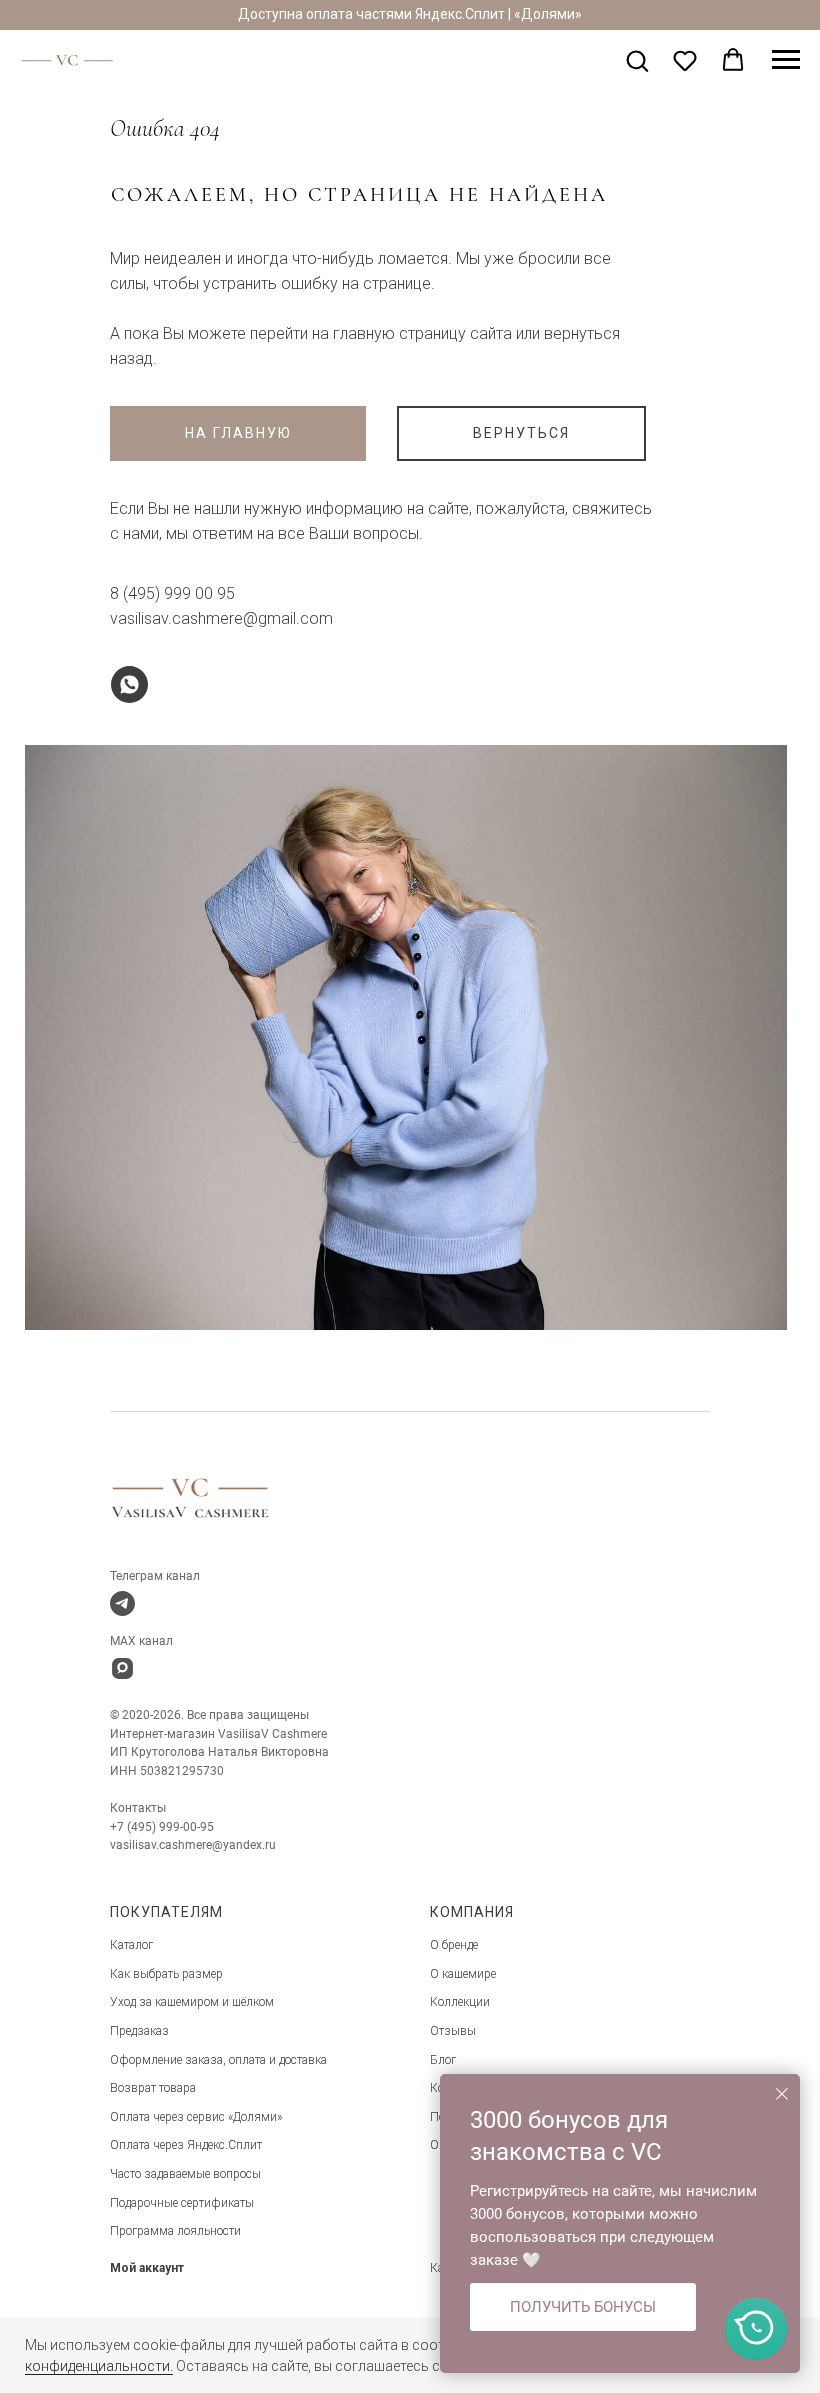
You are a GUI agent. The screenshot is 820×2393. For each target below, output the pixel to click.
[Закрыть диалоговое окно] (782, 2094)
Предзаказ (139, 2031)
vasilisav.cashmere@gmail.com (221, 618)
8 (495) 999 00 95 (172, 593)
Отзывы (453, 2031)
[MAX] (122, 1668)
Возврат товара (153, 2088)
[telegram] (122, 1603)
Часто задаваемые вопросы (185, 2174)
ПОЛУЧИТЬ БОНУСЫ (583, 2307)
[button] (637, 60)
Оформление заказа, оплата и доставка (218, 2060)
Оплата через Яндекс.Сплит (186, 2145)
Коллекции (460, 2002)
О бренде (454, 1945)
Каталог (131, 1945)
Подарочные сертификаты (182, 2203)
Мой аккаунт (147, 2268)
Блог (443, 2060)
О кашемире (463, 1974)
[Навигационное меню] (786, 60)
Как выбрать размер (166, 1974)
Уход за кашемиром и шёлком (192, 2002)
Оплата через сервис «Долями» (196, 2117)
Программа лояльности (175, 2231)
